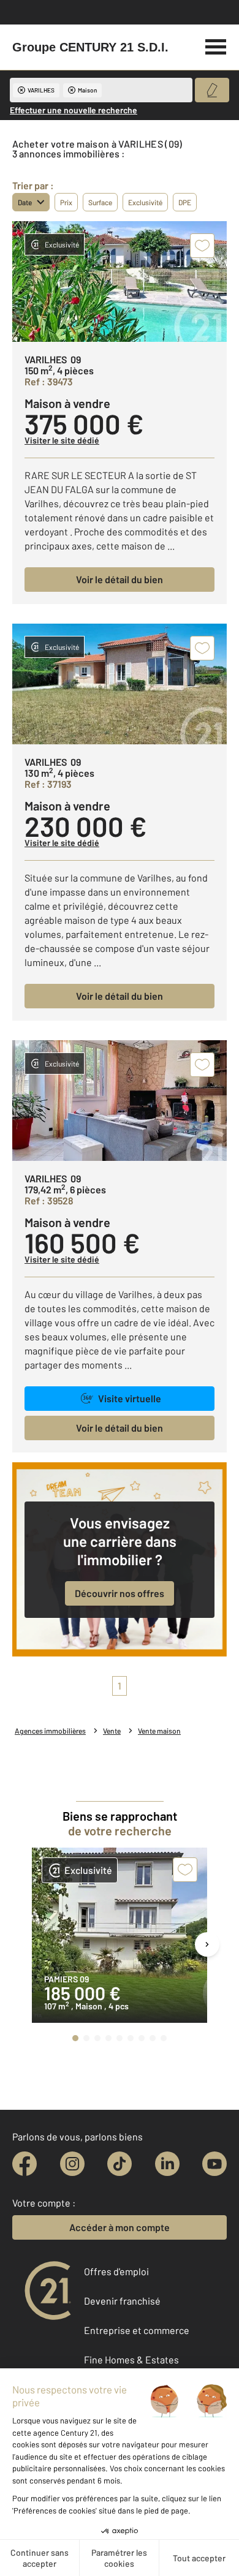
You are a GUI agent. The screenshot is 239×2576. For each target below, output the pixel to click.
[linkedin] (167, 2164)
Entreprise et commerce (137, 2330)
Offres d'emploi (116, 2271)
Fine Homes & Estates (131, 2359)
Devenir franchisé (122, 2301)
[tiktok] (120, 2164)
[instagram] (72, 2164)
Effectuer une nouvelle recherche (74, 110)
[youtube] (214, 2164)
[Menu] (216, 45)
